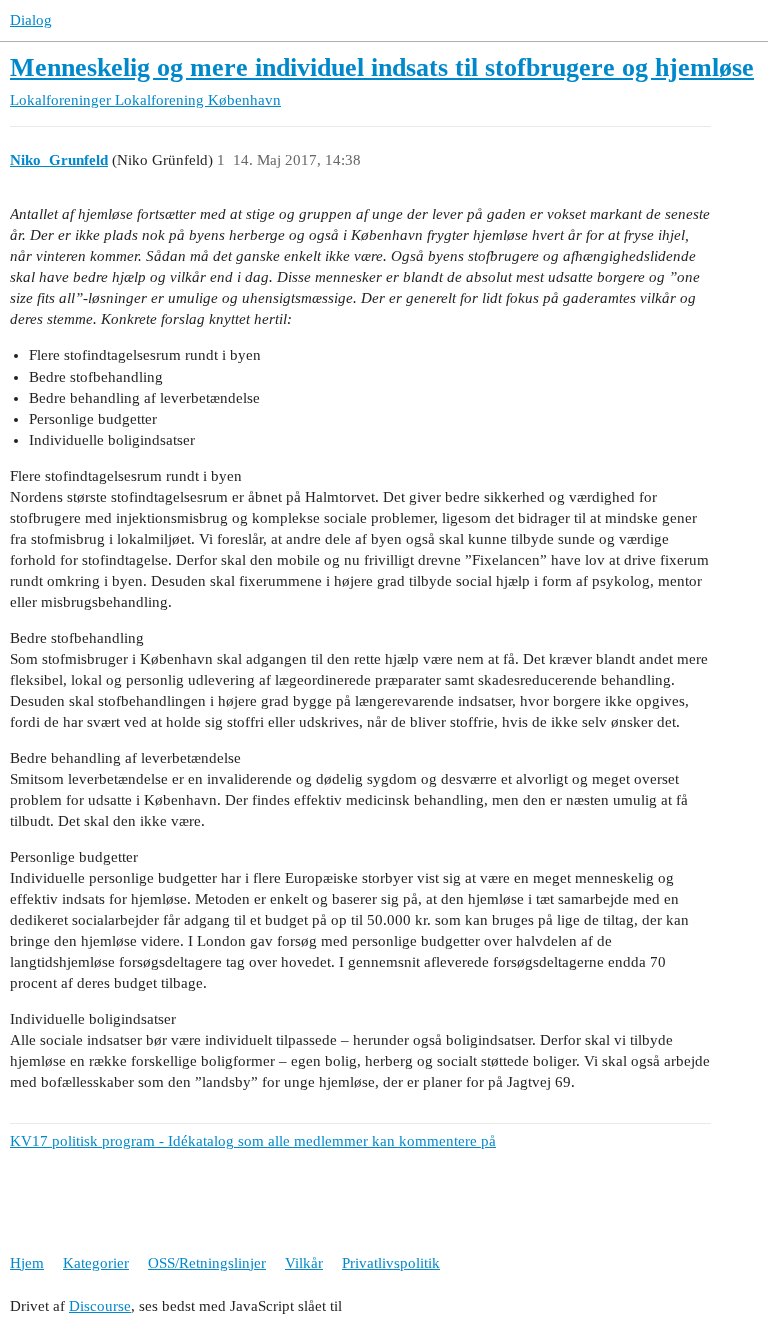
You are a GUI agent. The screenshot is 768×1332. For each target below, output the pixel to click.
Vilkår (304, 1263)
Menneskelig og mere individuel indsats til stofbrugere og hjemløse (382, 67)
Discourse (100, 1306)
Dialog (31, 20)
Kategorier (96, 1263)
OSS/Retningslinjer (207, 1263)
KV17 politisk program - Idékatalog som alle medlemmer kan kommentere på (253, 1141)
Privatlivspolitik (391, 1263)
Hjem (27, 1263)
